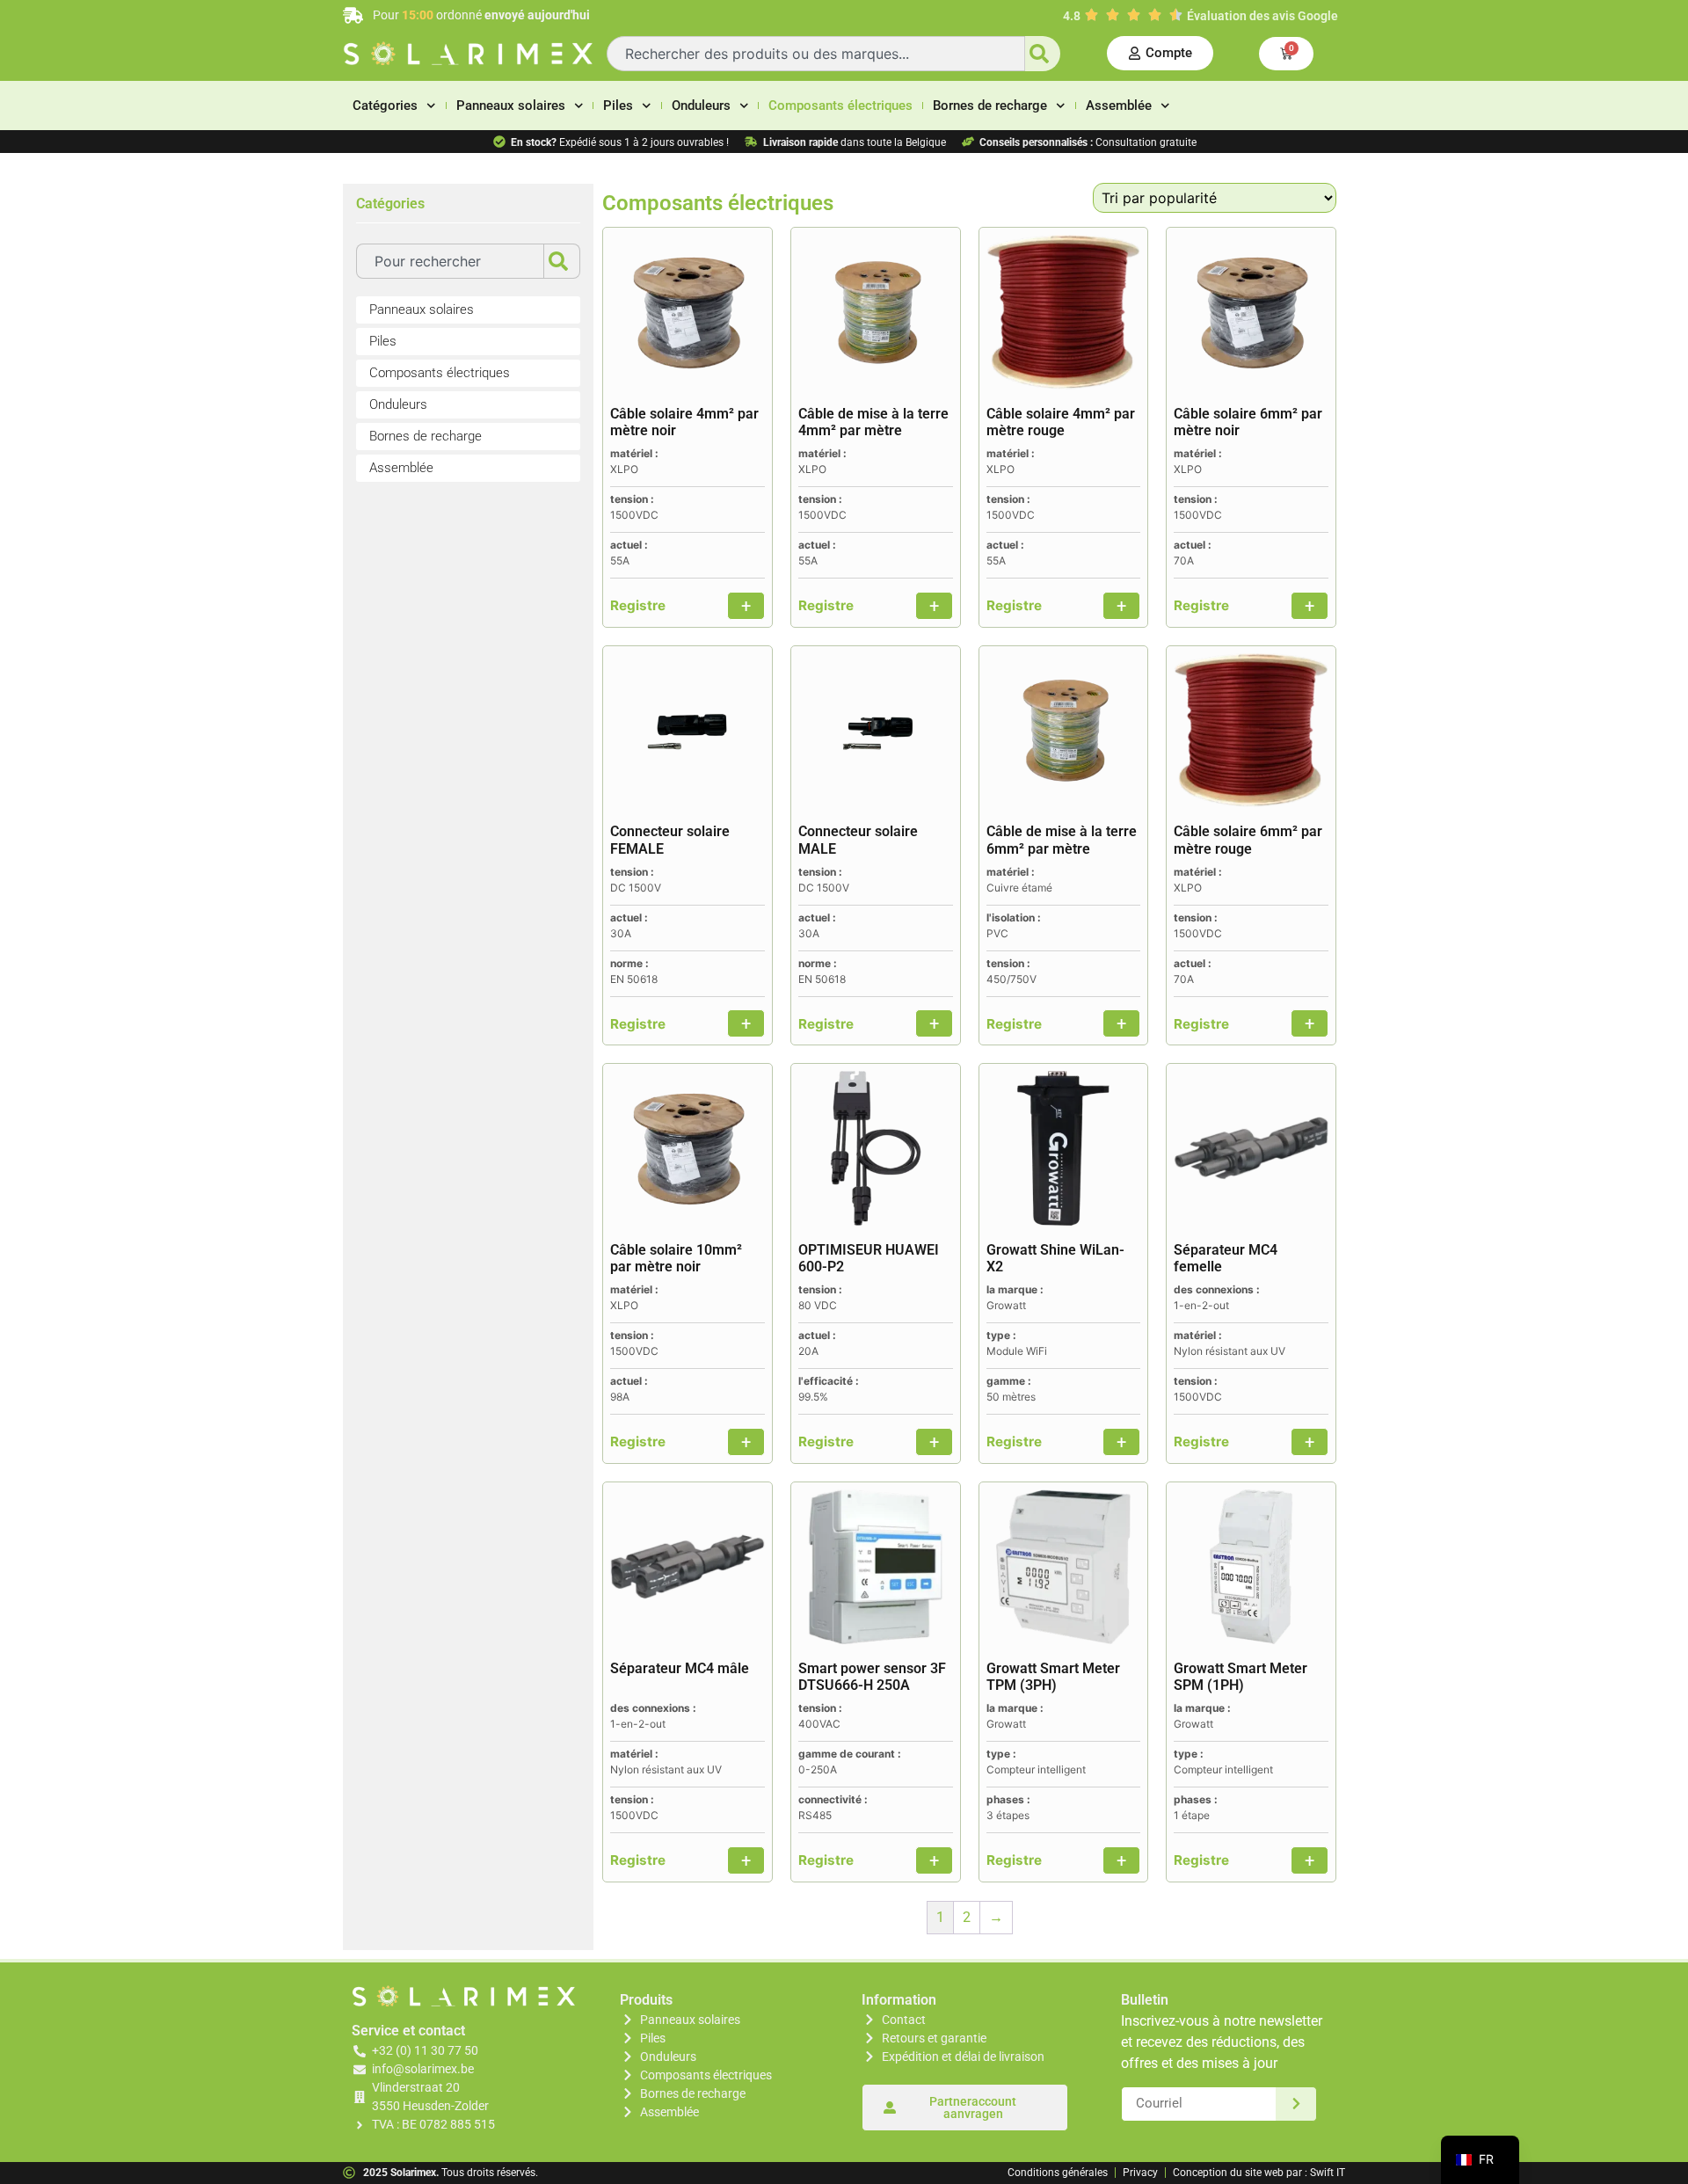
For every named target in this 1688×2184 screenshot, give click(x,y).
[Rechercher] (1043, 54)
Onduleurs (701, 106)
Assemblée (1119, 106)
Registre (638, 605)
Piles (618, 106)
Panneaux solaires (511, 106)
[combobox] (816, 54)
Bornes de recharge (990, 106)
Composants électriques (840, 106)
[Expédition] (1296, 2104)
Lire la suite (746, 606)
